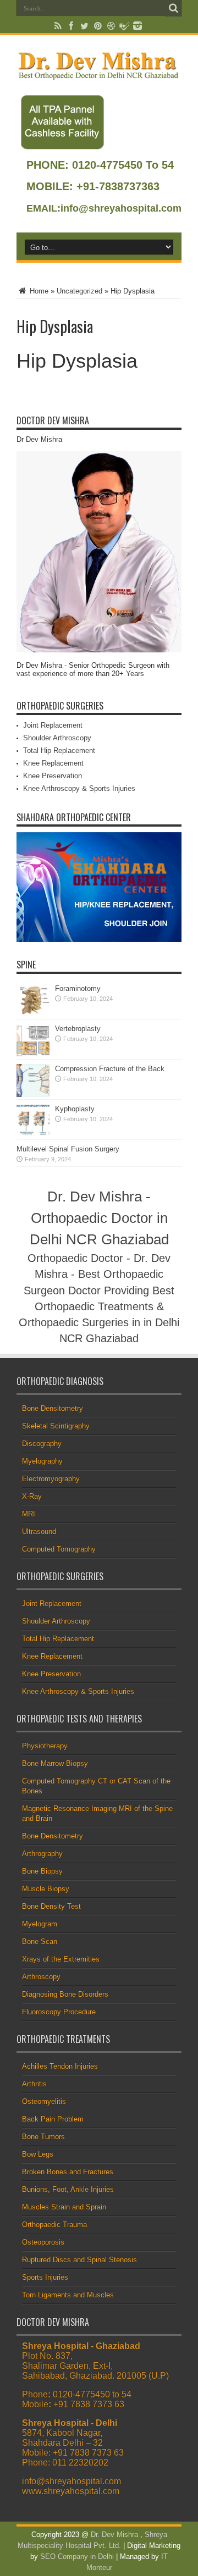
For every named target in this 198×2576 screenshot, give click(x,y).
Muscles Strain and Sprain (64, 2207)
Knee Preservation (53, 776)
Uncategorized (79, 291)
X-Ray (32, 1496)
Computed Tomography (59, 1549)
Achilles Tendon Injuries (60, 2066)
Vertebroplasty (78, 1029)
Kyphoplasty (75, 1109)
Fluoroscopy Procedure (59, 2012)
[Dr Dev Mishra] (99, 75)
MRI (29, 1514)
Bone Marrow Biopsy (55, 1763)
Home (38, 291)
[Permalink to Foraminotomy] (33, 1014)
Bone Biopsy (42, 1871)
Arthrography (42, 1854)
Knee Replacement (53, 763)
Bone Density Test (51, 1906)
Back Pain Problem (53, 2119)
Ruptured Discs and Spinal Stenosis (79, 2260)
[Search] (173, 8)
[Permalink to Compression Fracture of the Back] (33, 1095)
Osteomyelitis (44, 2101)
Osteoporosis (43, 2242)
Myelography (42, 1461)
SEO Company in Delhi (77, 2556)
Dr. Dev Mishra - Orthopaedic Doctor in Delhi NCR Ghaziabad (99, 1218)
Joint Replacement (53, 725)
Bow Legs (38, 2154)
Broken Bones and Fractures (68, 2172)
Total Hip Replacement (59, 750)
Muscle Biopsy (46, 1889)
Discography (42, 1444)
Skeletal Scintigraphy (56, 1426)
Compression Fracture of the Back (110, 1069)
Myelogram (40, 1924)
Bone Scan (40, 1941)
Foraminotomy (78, 988)
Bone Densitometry (53, 1408)
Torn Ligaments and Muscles (68, 2295)
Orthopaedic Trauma (54, 2225)
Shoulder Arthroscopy (57, 738)
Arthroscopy (41, 1977)
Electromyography (51, 1479)
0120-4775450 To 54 (121, 165)
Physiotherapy (45, 1746)
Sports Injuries (45, 2277)
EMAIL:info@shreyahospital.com (104, 208)
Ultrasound (39, 1531)
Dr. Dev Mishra (114, 2535)
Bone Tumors (43, 2137)
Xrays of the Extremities (61, 1959)
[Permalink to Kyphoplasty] (33, 1135)
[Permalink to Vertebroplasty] (33, 1054)
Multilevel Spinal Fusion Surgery (68, 1149)
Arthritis (34, 2084)
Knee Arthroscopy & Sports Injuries (79, 788)
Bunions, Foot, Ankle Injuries (68, 2189)
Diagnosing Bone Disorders (65, 1994)
